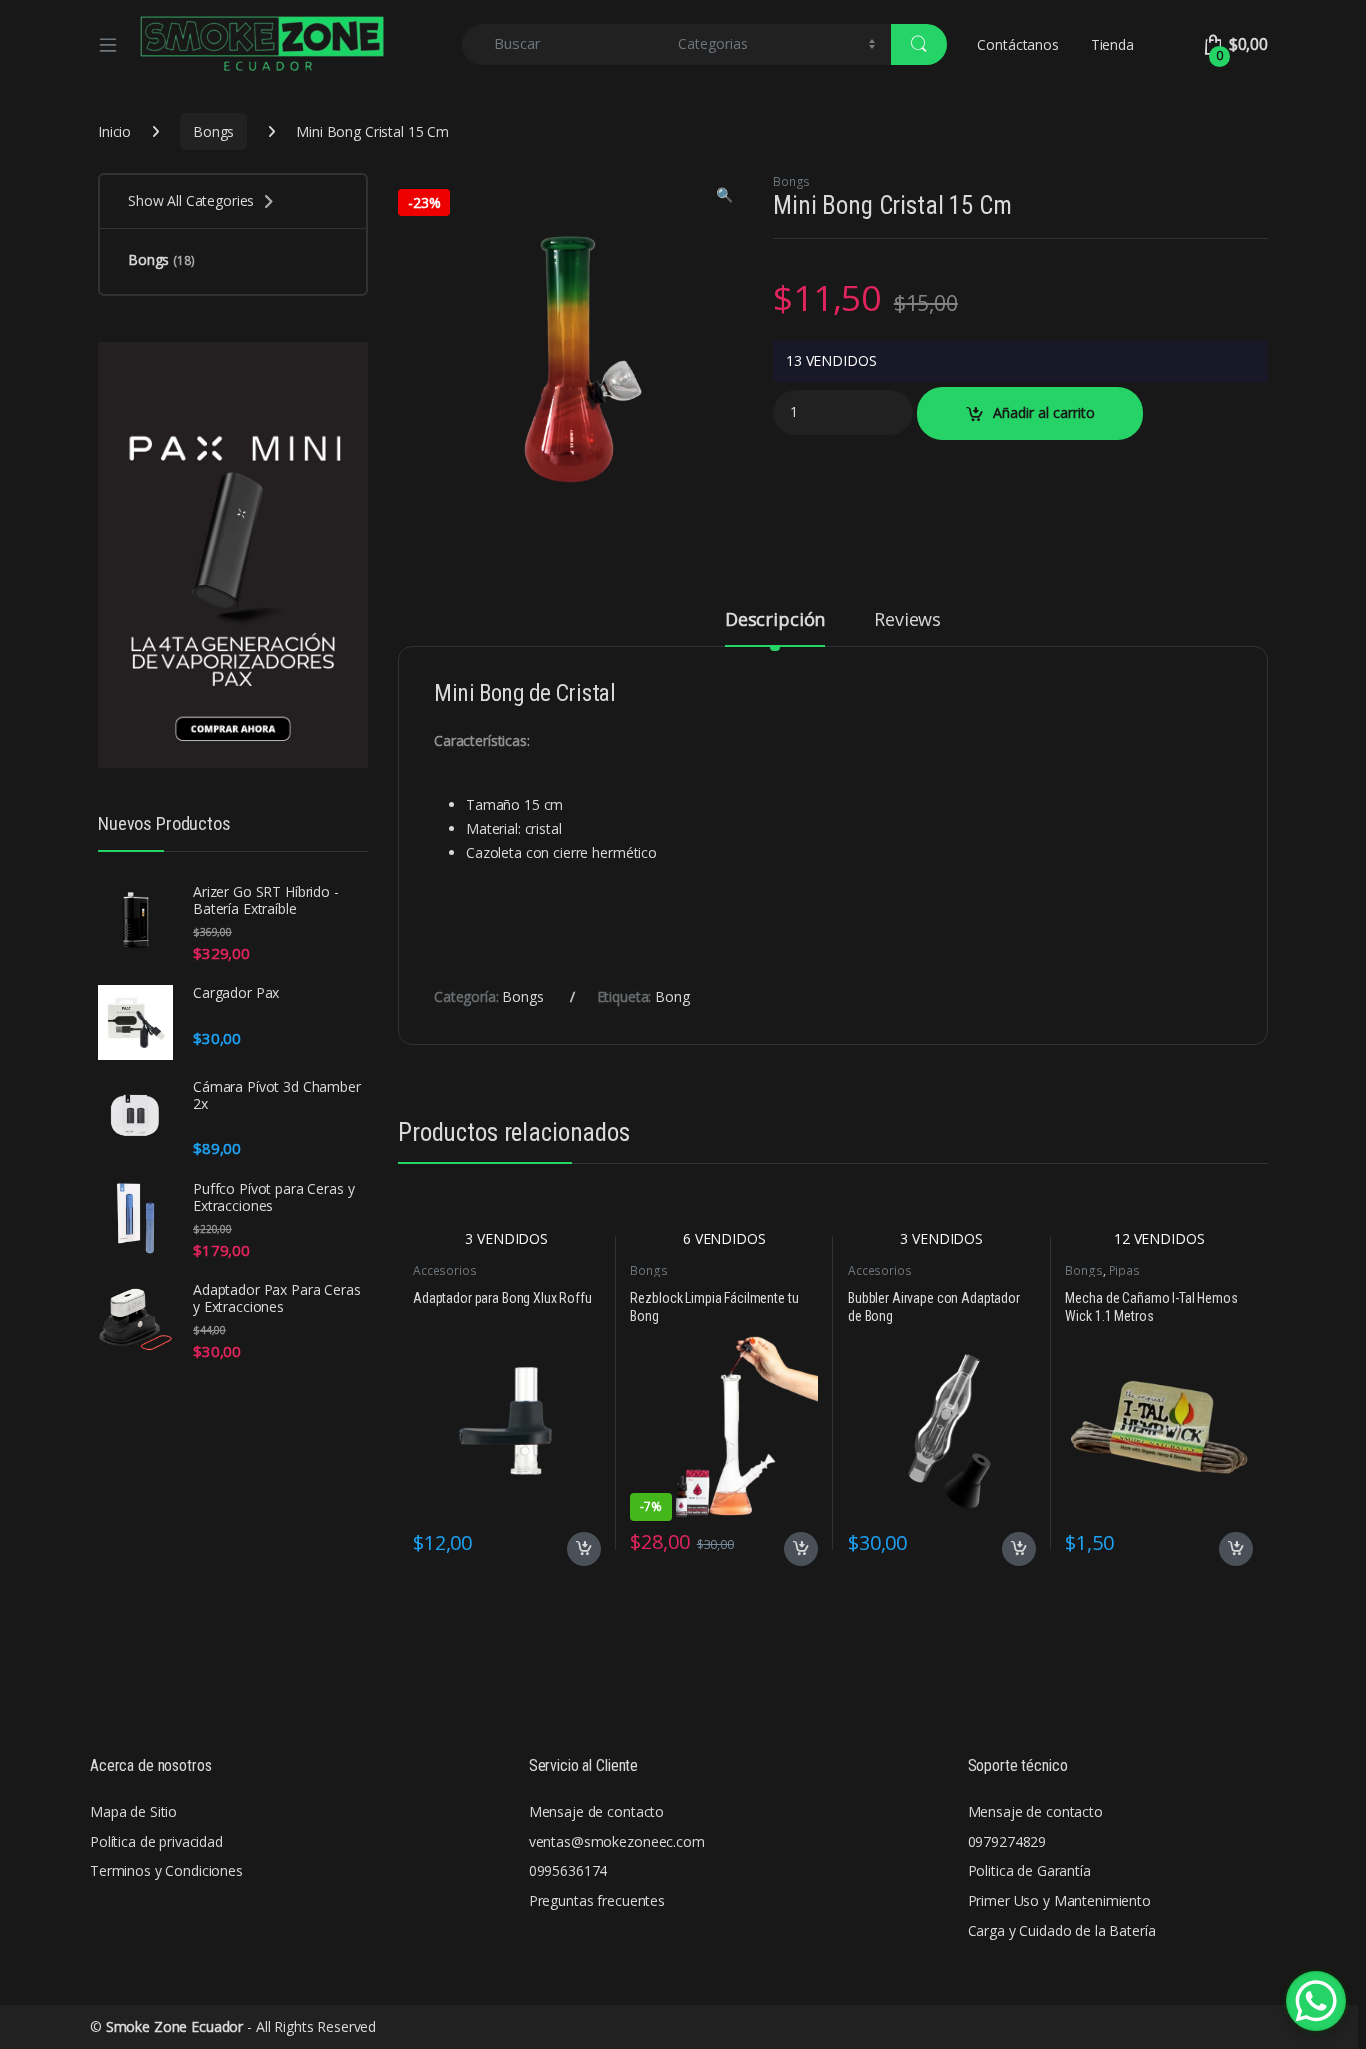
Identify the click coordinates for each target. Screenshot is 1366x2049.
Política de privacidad (156, 1841)
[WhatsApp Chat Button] (1316, 2001)
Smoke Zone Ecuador (174, 2026)
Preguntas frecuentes (597, 1900)
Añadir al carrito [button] (580, 1549)
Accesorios (445, 1270)
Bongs (213, 131)
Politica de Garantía (1029, 1870)
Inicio (114, 131)
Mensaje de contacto (596, 1811)
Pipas (1124, 1270)
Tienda (1112, 44)
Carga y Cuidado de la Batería (1062, 1930)
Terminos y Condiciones (166, 1870)
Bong (672, 996)
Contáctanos (1017, 44)
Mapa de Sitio (133, 1811)
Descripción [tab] (775, 620)
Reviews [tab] (907, 620)
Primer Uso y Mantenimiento (1059, 1900)
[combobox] (564, 44)
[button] (724, 195)
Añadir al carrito (1044, 412)
